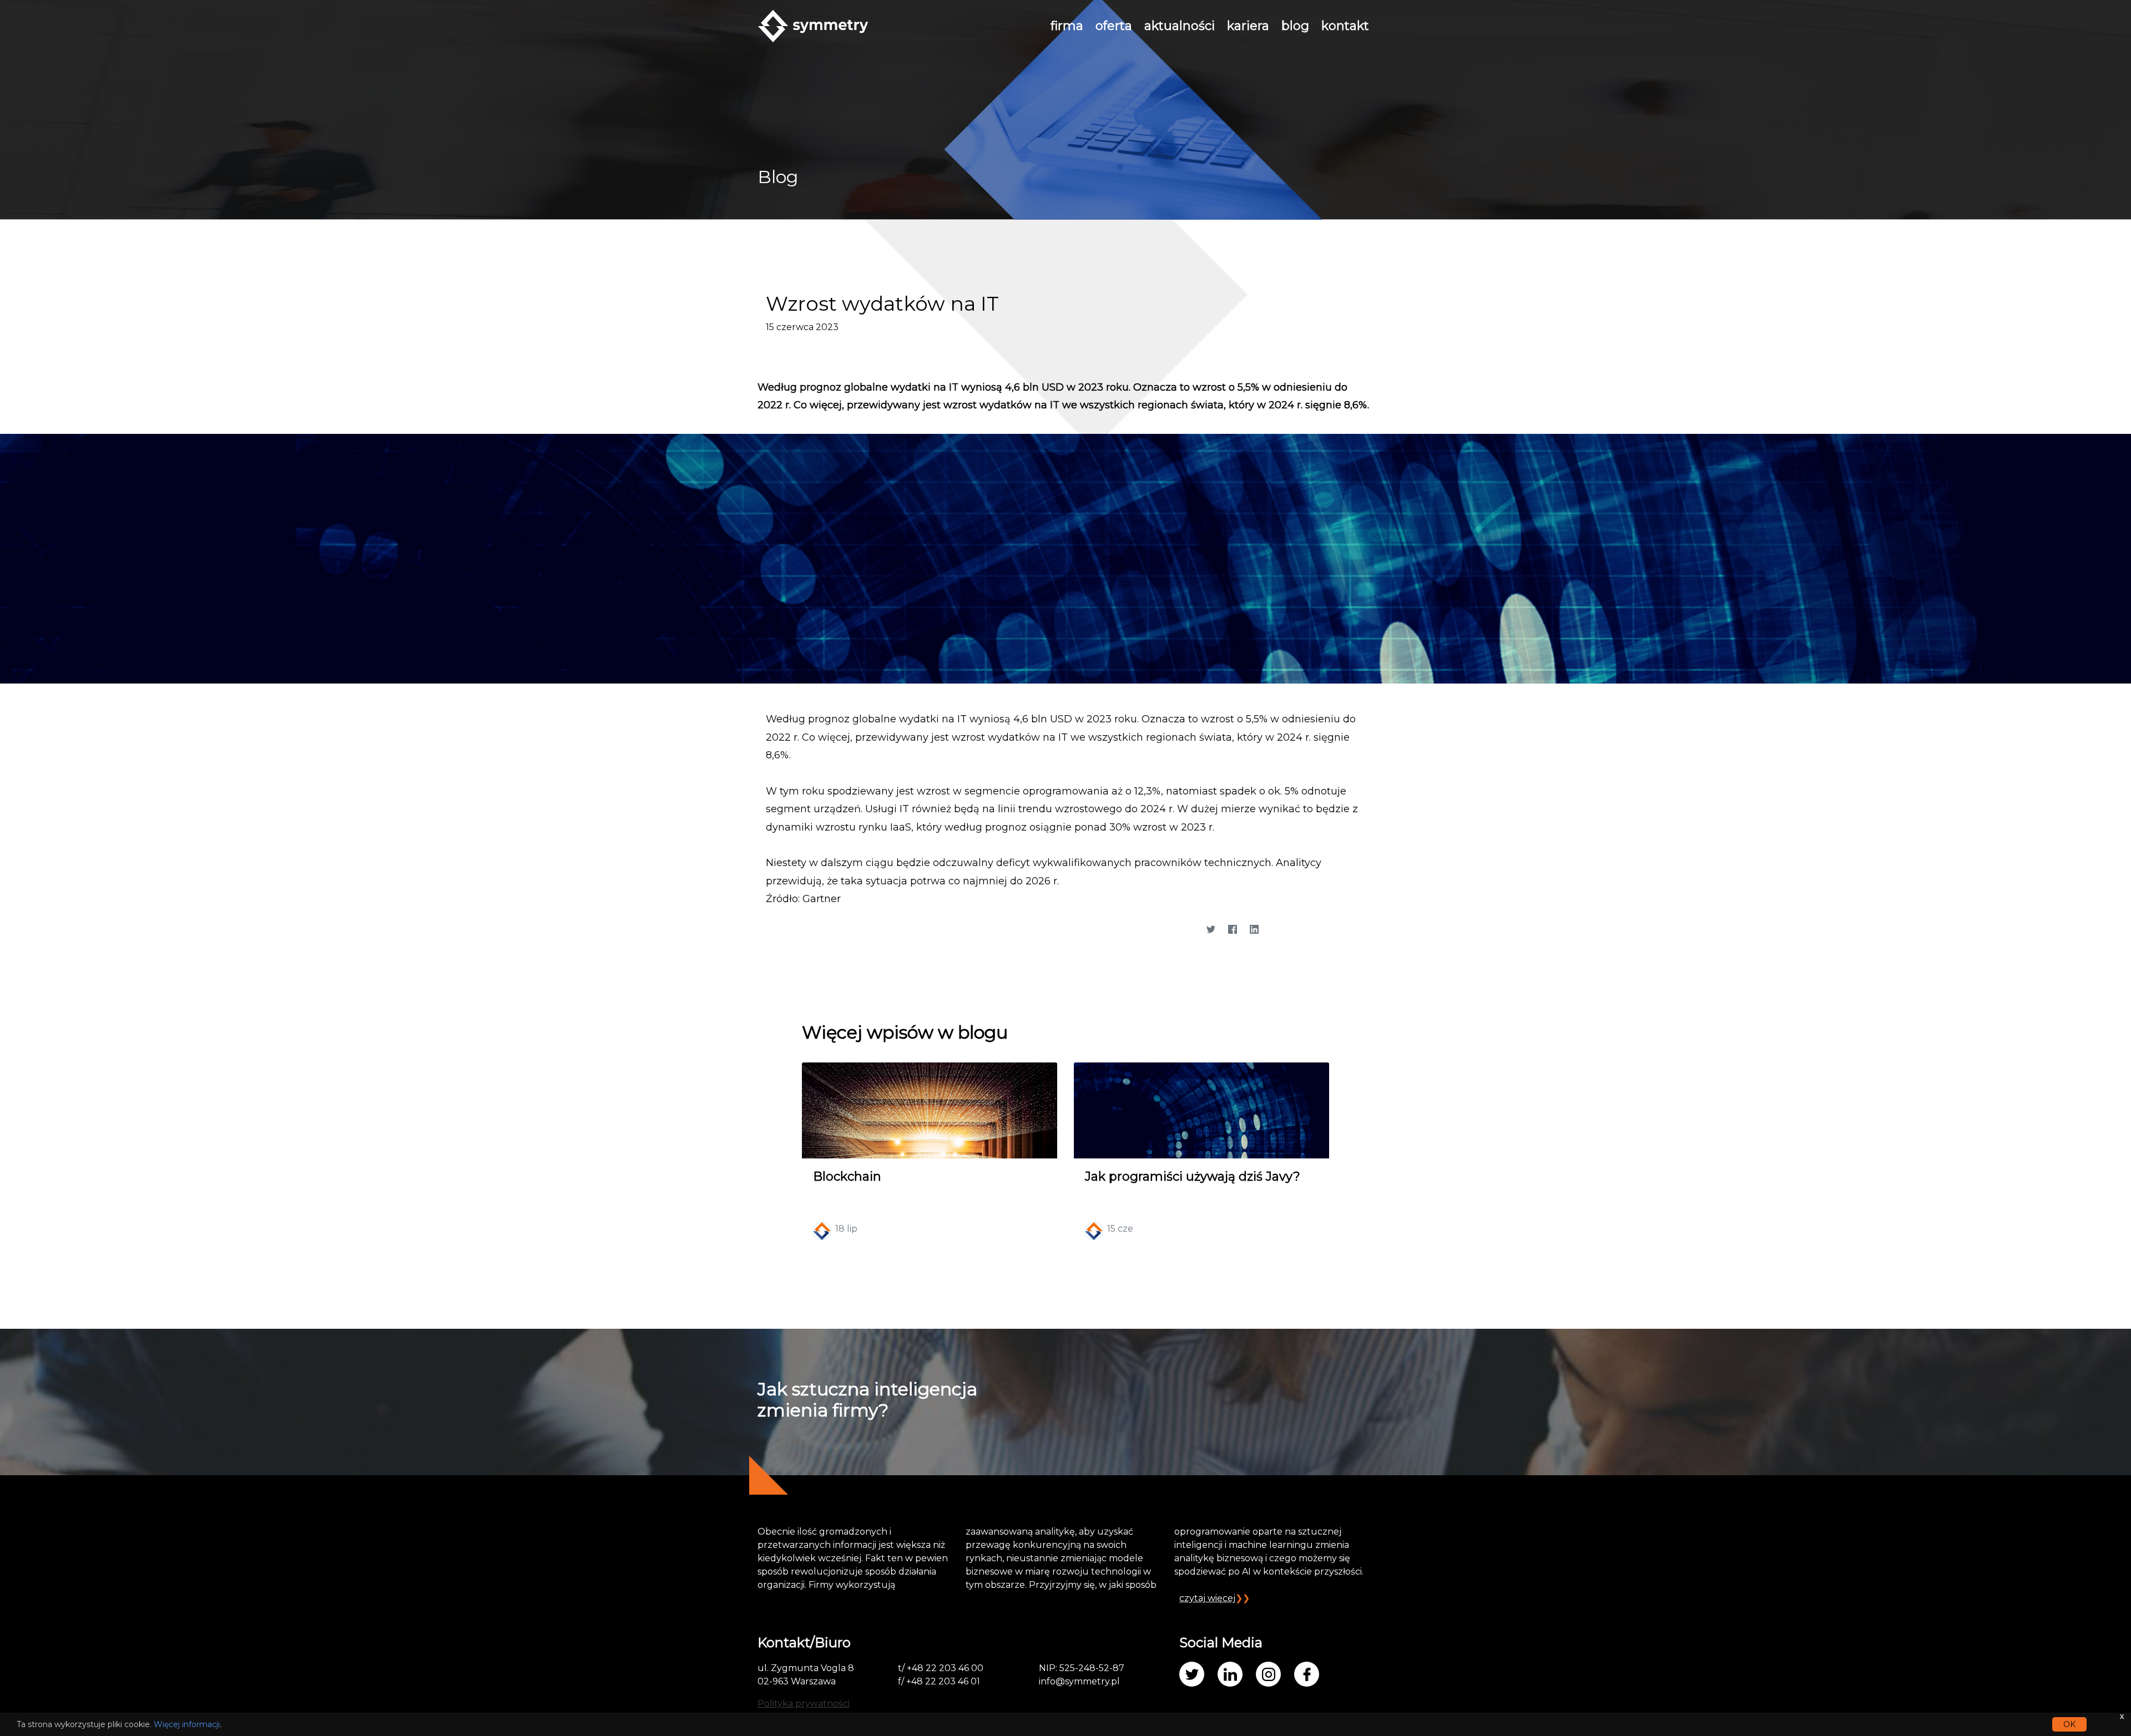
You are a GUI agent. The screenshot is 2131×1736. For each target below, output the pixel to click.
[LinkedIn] (1254, 930)
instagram (1268, 1674)
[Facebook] (1232, 930)
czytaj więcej (1207, 1598)
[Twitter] (1211, 930)
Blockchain (847, 1176)
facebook (1307, 1674)
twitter (1192, 1674)
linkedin (1230, 1674)
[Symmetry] (813, 25)
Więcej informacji (187, 1724)
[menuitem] (1067, 26)
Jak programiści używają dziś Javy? (1193, 1176)
